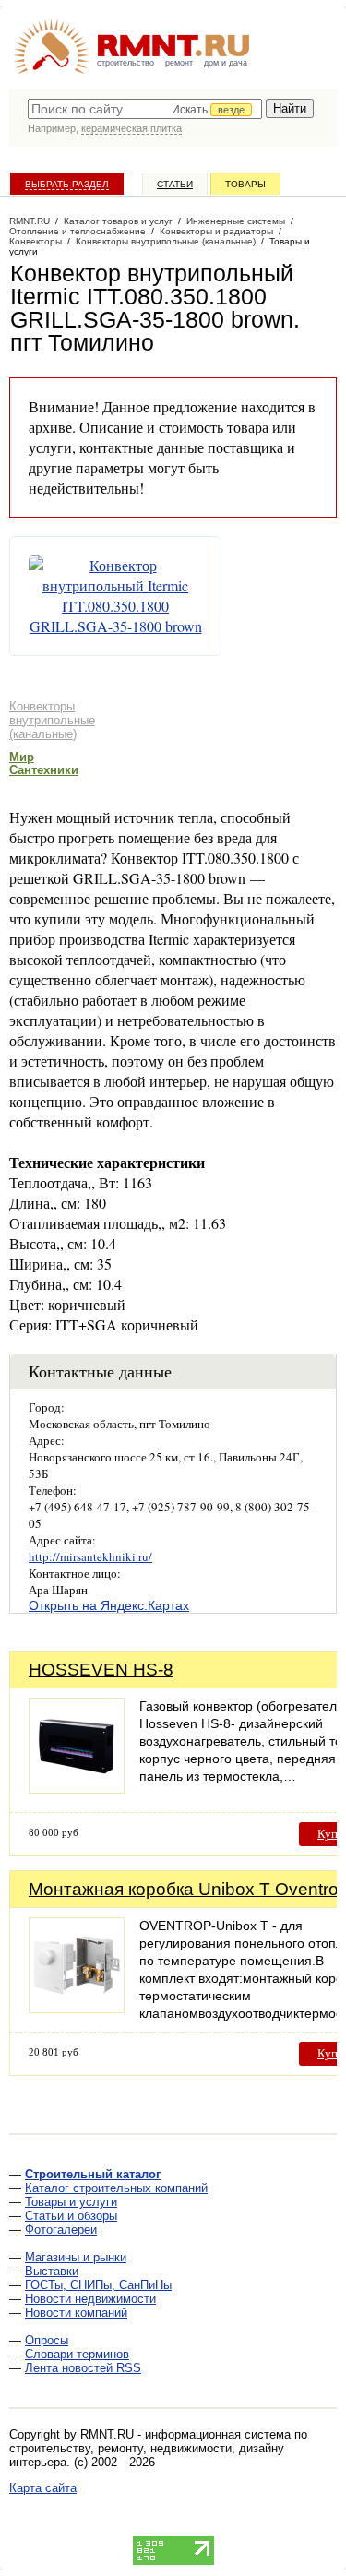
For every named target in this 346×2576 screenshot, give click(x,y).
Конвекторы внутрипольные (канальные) (52, 720)
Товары (245, 184)
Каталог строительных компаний (116, 2188)
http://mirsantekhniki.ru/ (90, 1556)
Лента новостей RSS (83, 2368)
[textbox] (145, 109)
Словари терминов (77, 2354)
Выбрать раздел (67, 184)
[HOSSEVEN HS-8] (77, 1789)
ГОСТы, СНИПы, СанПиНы (98, 2285)
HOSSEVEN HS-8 (101, 1670)
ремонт (179, 63)
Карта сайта (43, 2488)
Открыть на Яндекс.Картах (109, 1605)
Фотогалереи (61, 2230)
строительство (125, 63)
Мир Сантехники (44, 763)
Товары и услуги (71, 2202)
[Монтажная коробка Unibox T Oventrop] (77, 2008)
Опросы (47, 2340)
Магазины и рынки (76, 2257)
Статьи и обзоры (71, 2216)
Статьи (175, 184)
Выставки (52, 2271)
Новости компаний (76, 2313)
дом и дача (226, 63)
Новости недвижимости (90, 2299)
